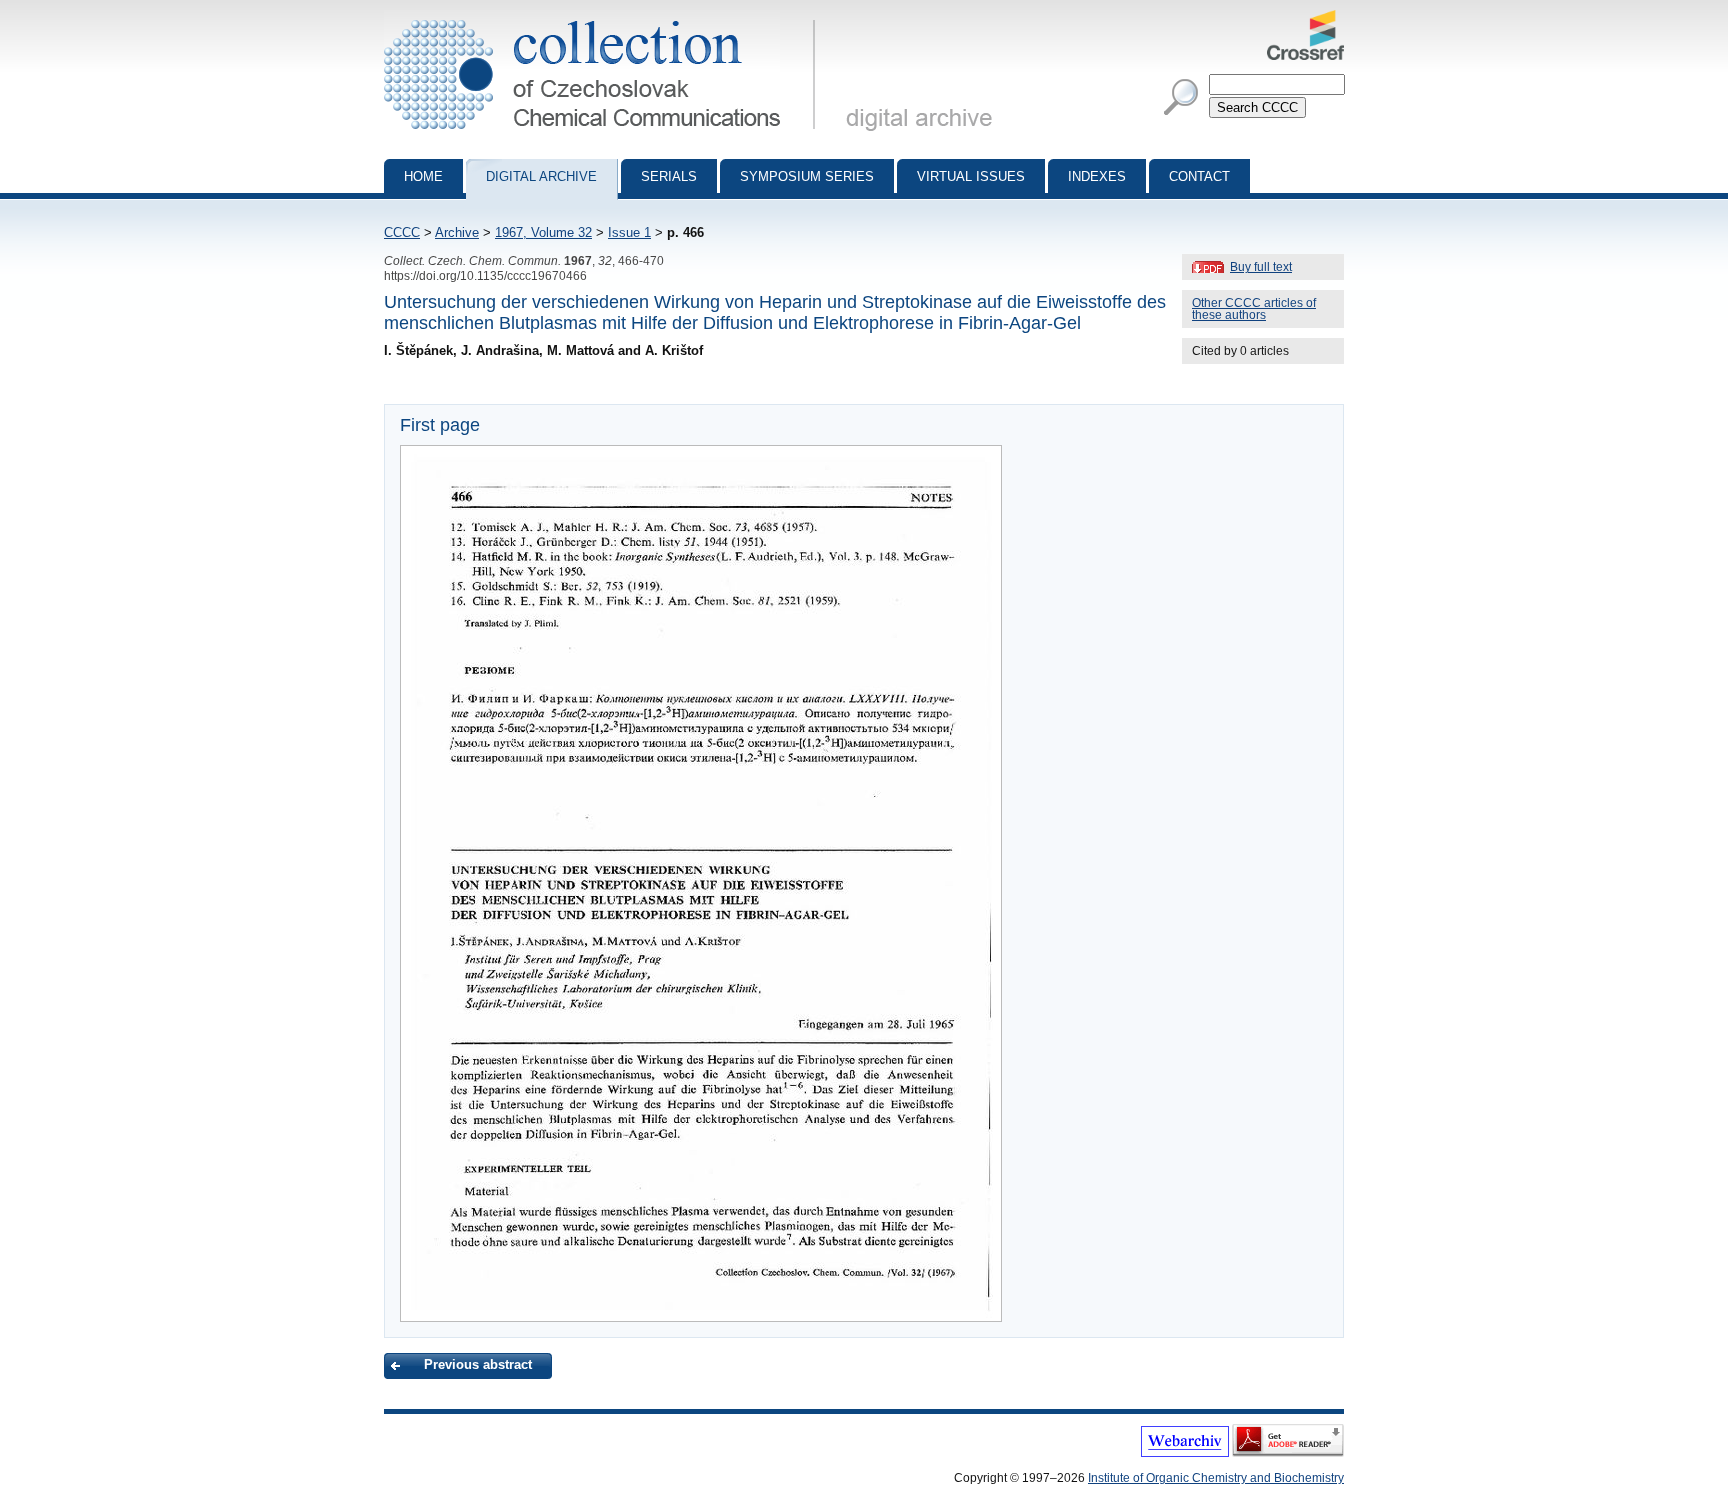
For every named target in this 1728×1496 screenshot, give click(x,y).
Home (423, 176)
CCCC (402, 232)
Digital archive (541, 176)
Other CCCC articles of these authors (1254, 309)
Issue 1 (629, 232)
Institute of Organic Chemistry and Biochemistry (1216, 1478)
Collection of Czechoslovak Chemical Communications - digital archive (605, 18)
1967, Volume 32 (543, 232)
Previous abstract (478, 1364)
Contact (1199, 176)
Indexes (1097, 176)
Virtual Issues (971, 176)
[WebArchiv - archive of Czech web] (1185, 1453)
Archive (457, 232)
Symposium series (807, 176)
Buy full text (1261, 267)
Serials (669, 176)
